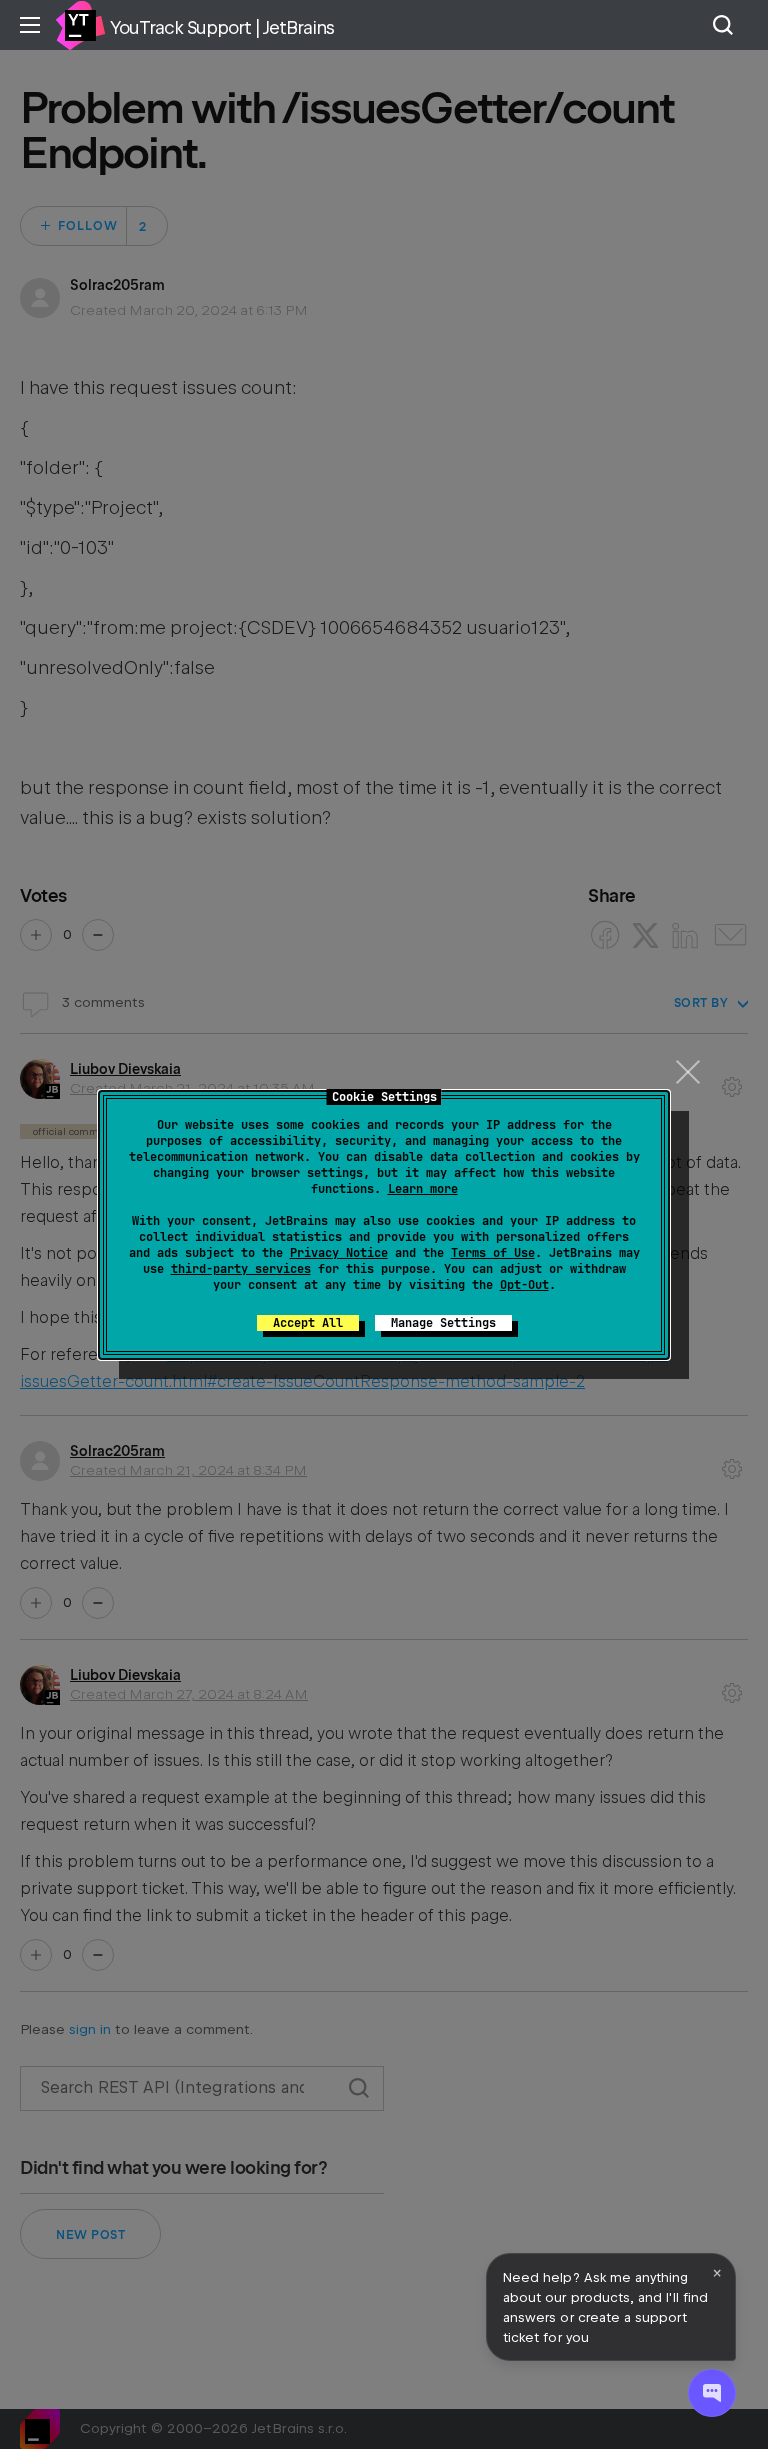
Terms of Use (493, 1253)
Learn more (423, 1189)
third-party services (241, 1269)
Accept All (308, 1323)
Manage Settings (443, 1323)
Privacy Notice (339, 1253)
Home (80, 25)
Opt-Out (524, 1285)
